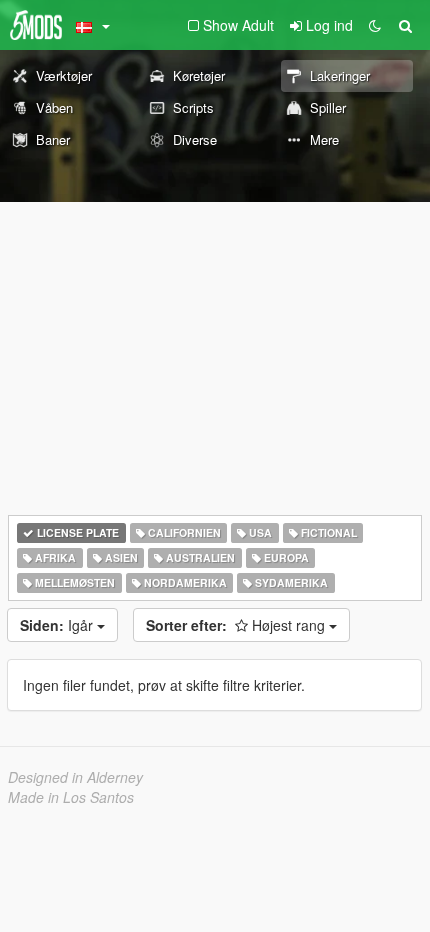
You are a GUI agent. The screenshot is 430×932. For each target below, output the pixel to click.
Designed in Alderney (75, 777)
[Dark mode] (375, 25)
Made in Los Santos (71, 797)
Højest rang (237, 625)
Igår (58, 625)
